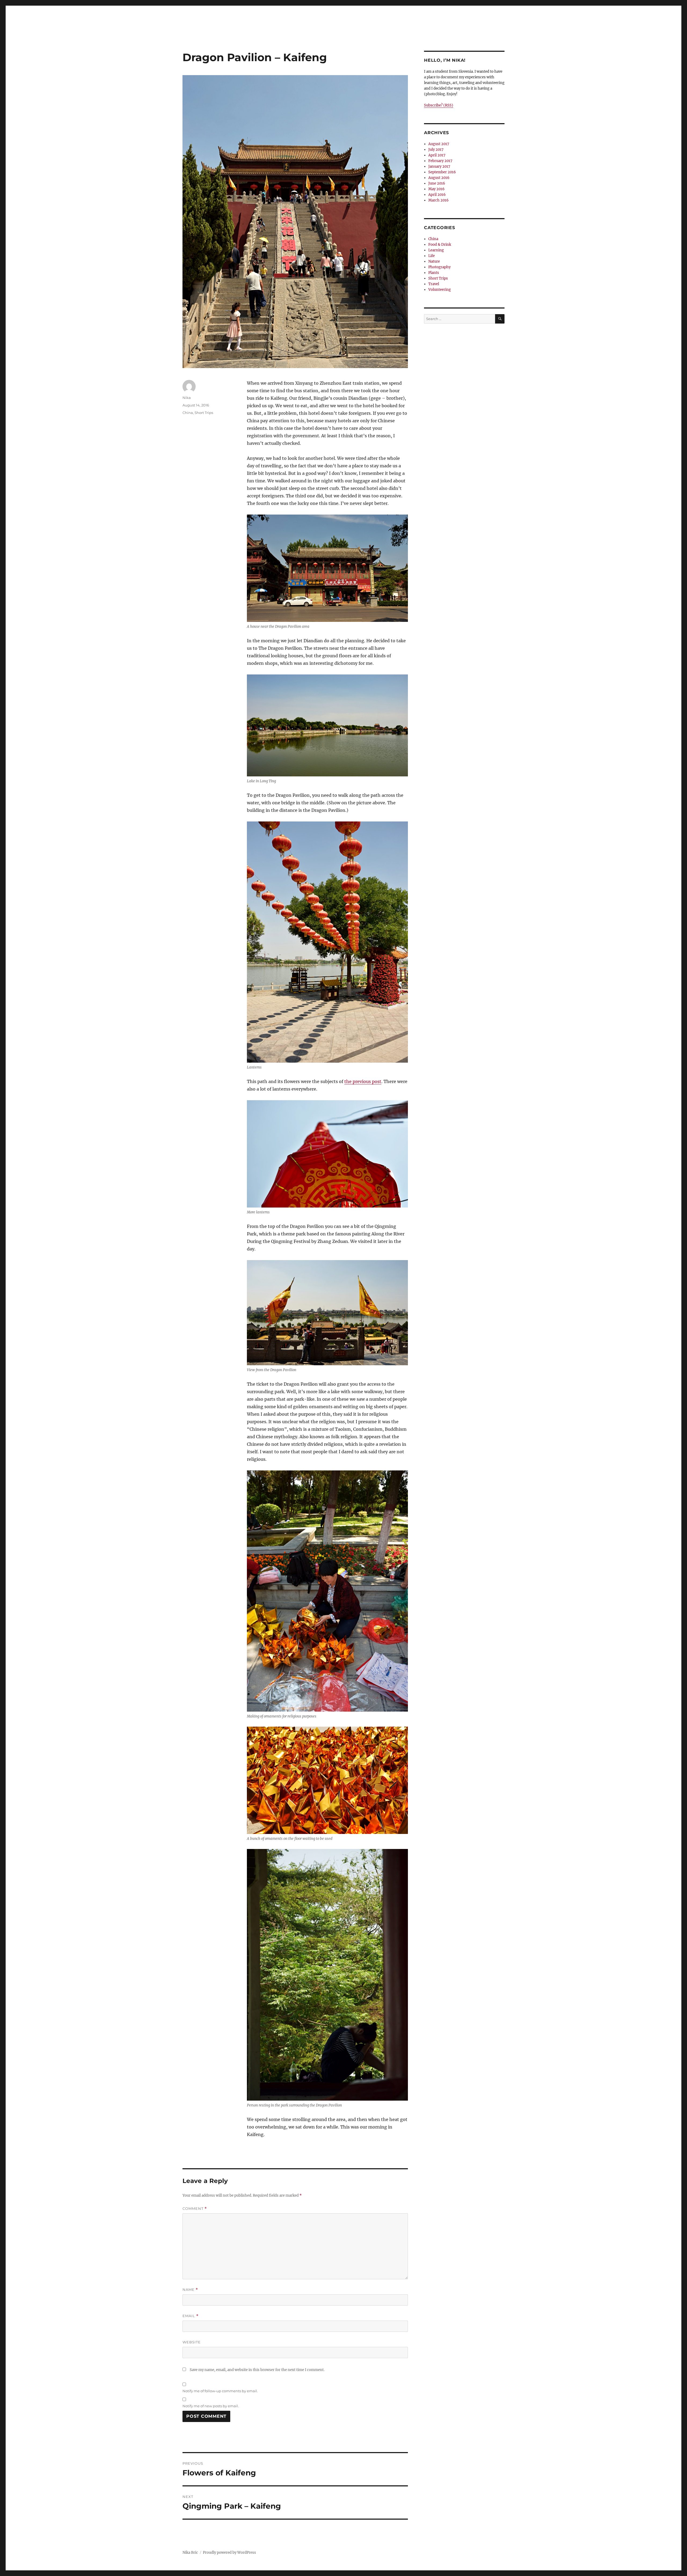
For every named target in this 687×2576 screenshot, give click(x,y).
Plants (434, 273)
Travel (434, 284)
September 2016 (442, 172)
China (188, 413)
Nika (187, 398)
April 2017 (437, 155)
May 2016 (436, 189)
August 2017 (439, 144)
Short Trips (204, 413)
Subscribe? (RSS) (439, 105)
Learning (436, 250)
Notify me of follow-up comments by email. (220, 2391)
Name (190, 2290)
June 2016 (437, 183)
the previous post (363, 1081)
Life (432, 256)
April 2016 (437, 195)
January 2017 (439, 166)
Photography (439, 267)
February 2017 (440, 161)
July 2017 (436, 150)
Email (191, 2316)
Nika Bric (190, 2553)
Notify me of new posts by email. (211, 2406)
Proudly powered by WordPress (229, 2553)
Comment (195, 2209)
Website (192, 2342)
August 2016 (439, 178)
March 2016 (438, 200)
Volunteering (440, 290)
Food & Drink (440, 245)
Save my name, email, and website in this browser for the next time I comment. (257, 2370)
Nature (434, 261)
